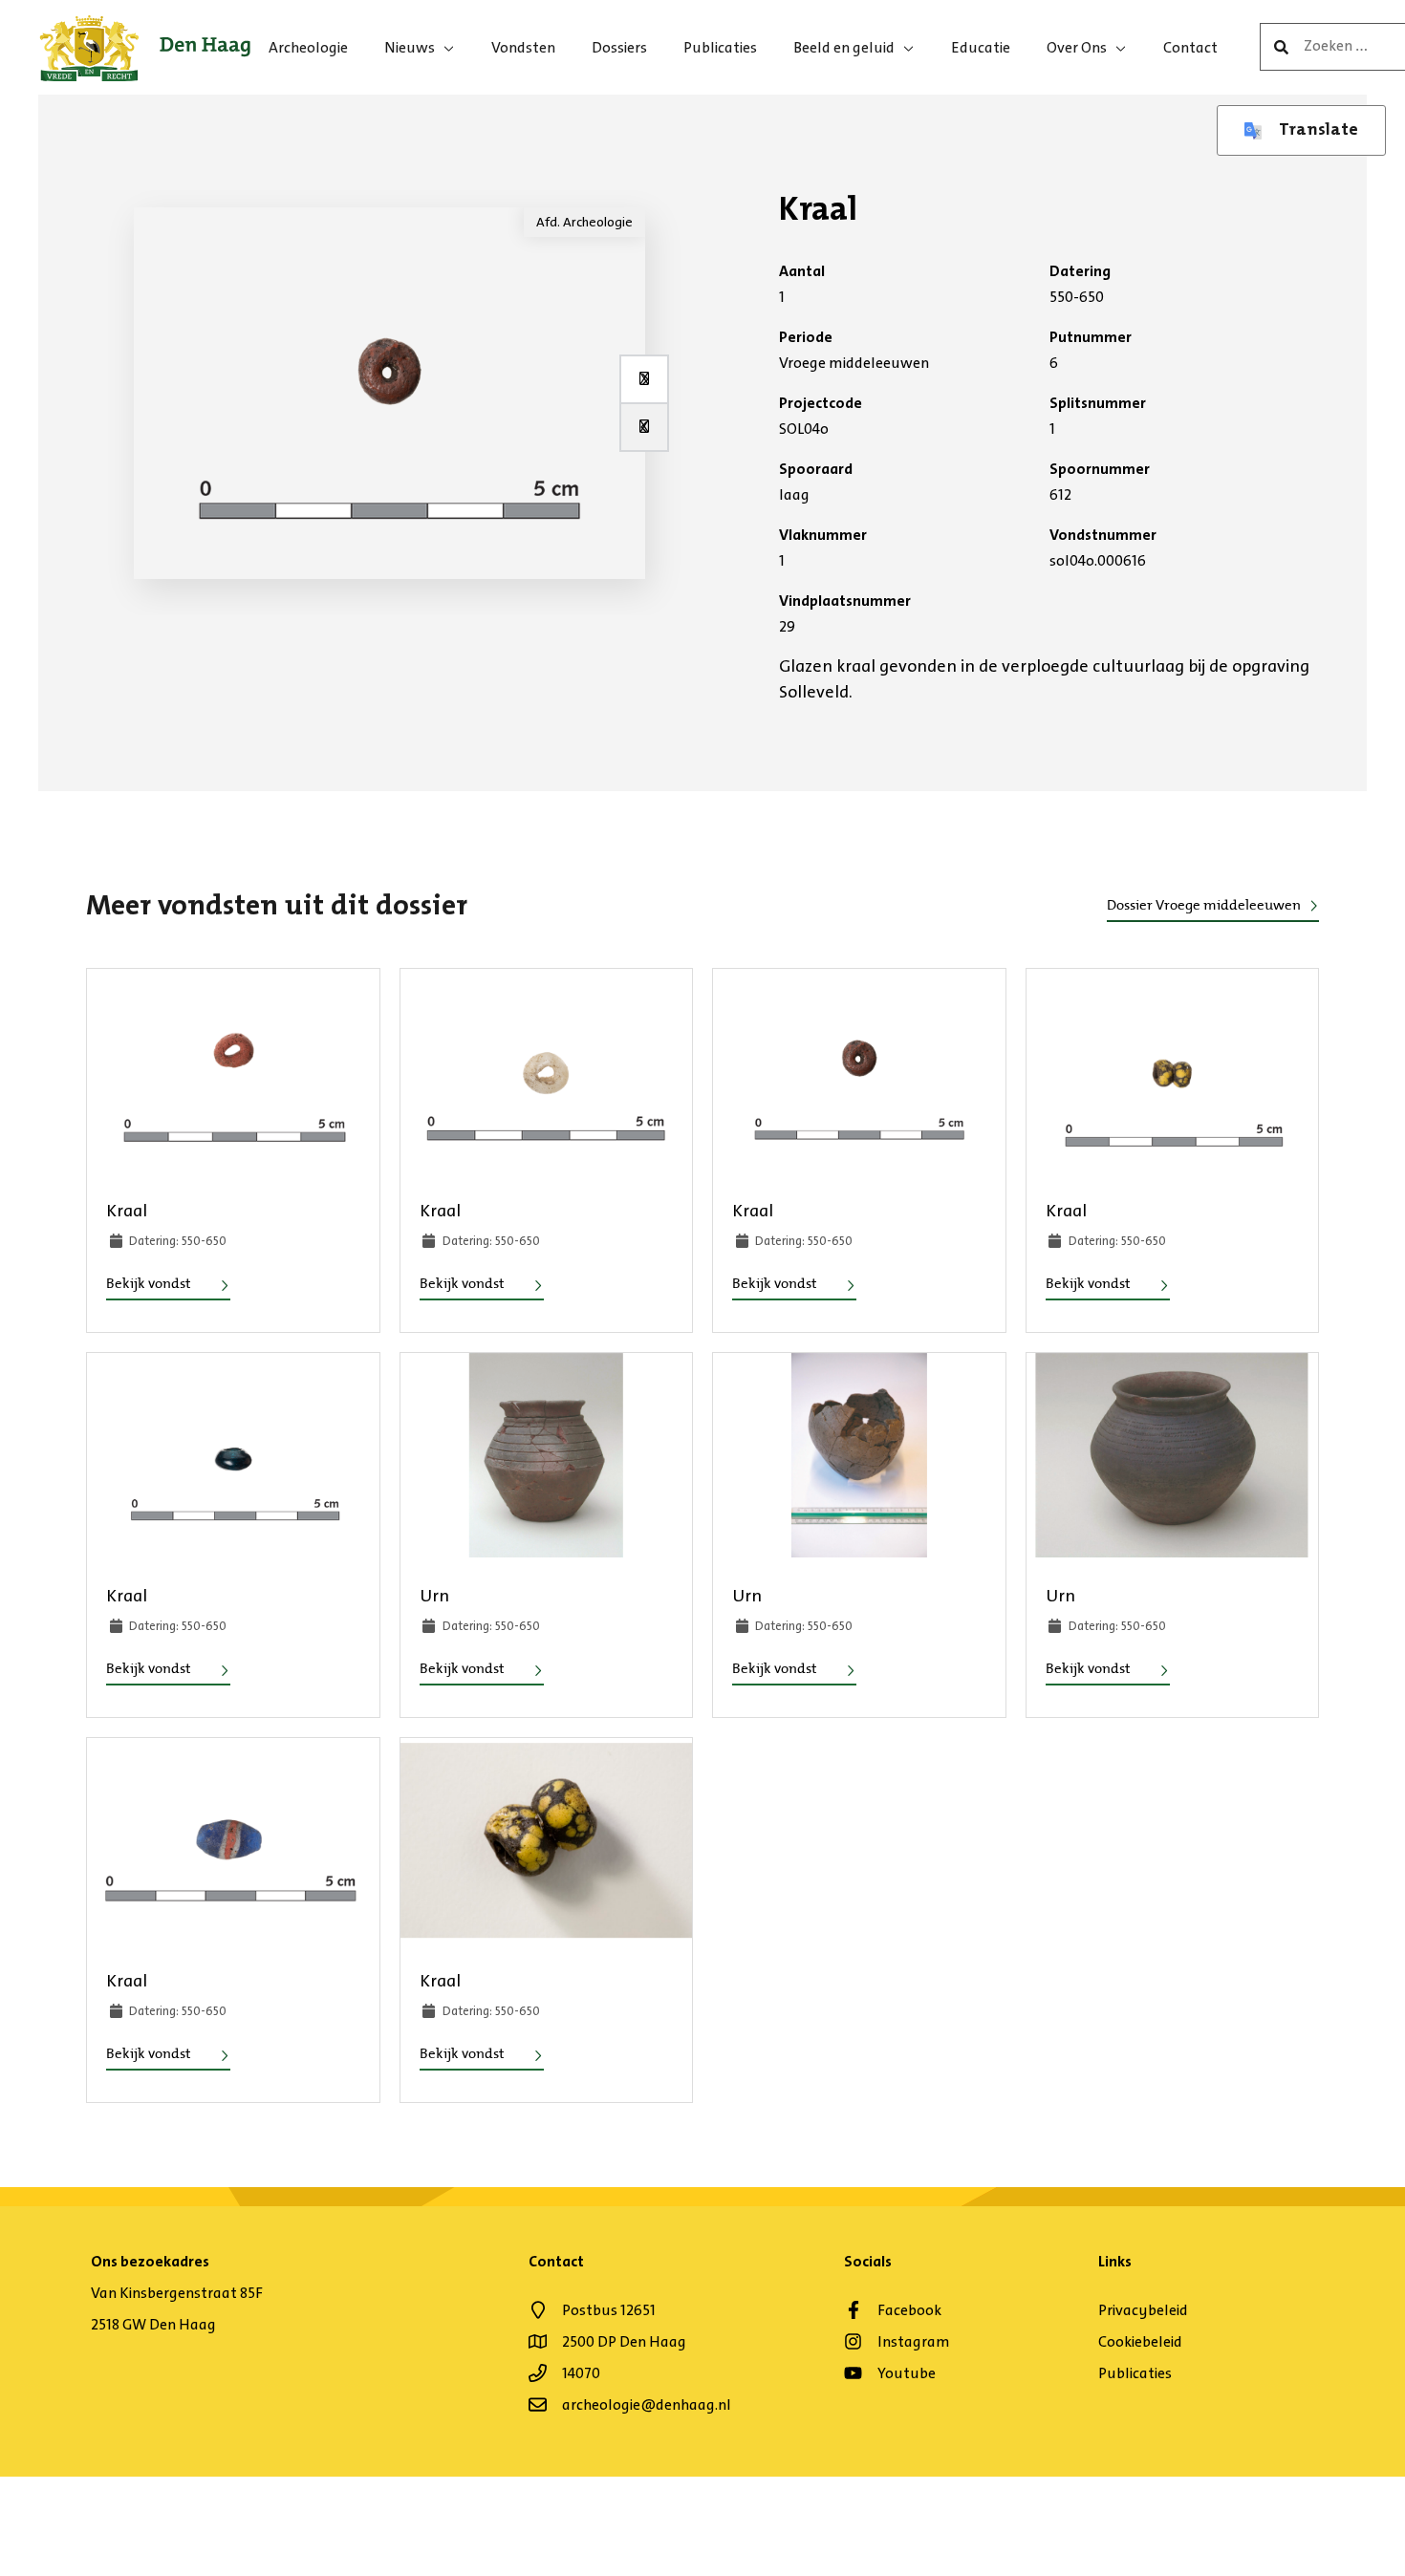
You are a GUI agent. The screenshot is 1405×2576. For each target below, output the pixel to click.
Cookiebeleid (1140, 2341)
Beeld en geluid (844, 47)
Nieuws (410, 47)
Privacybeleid (1143, 2310)
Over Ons (1077, 47)
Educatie (981, 47)
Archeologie (308, 47)
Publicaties (720, 47)
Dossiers (619, 47)
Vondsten (523, 47)
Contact (1190, 47)
